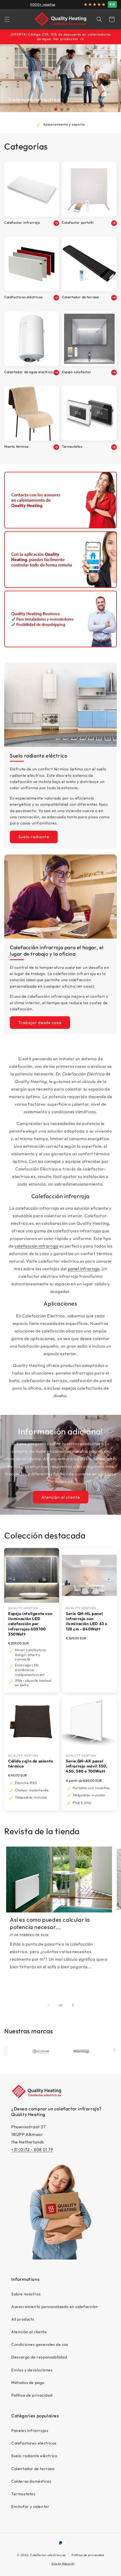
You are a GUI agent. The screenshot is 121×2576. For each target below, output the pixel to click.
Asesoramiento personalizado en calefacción (54, 2307)
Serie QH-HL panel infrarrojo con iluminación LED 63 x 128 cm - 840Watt (87, 1621)
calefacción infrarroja (36, 1246)
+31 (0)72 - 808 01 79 (32, 2149)
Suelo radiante (34, 837)
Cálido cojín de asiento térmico (31, 1764)
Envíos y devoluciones (32, 2370)
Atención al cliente (61, 1497)
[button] (7, 19)
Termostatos (23, 2494)
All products (23, 2319)
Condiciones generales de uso (40, 2344)
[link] (60, 500)
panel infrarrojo (84, 1269)
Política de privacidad (32, 2395)
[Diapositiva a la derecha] (73, 2005)
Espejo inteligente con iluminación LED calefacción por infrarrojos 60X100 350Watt (30, 1624)
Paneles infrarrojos (30, 2431)
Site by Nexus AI (63, 2564)
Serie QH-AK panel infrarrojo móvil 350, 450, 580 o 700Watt (87, 1766)
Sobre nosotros (26, 2294)
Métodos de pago (28, 2383)
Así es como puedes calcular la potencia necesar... (50, 1923)
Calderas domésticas (31, 2481)
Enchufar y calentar (30, 2506)
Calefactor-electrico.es (48, 2555)
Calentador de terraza (33, 2469)
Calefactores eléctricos (34, 2443)
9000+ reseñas (43, 4)
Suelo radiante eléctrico (34, 2456)
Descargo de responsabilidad (39, 2357)
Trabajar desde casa (40, 1023)
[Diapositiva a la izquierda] (48, 2005)
